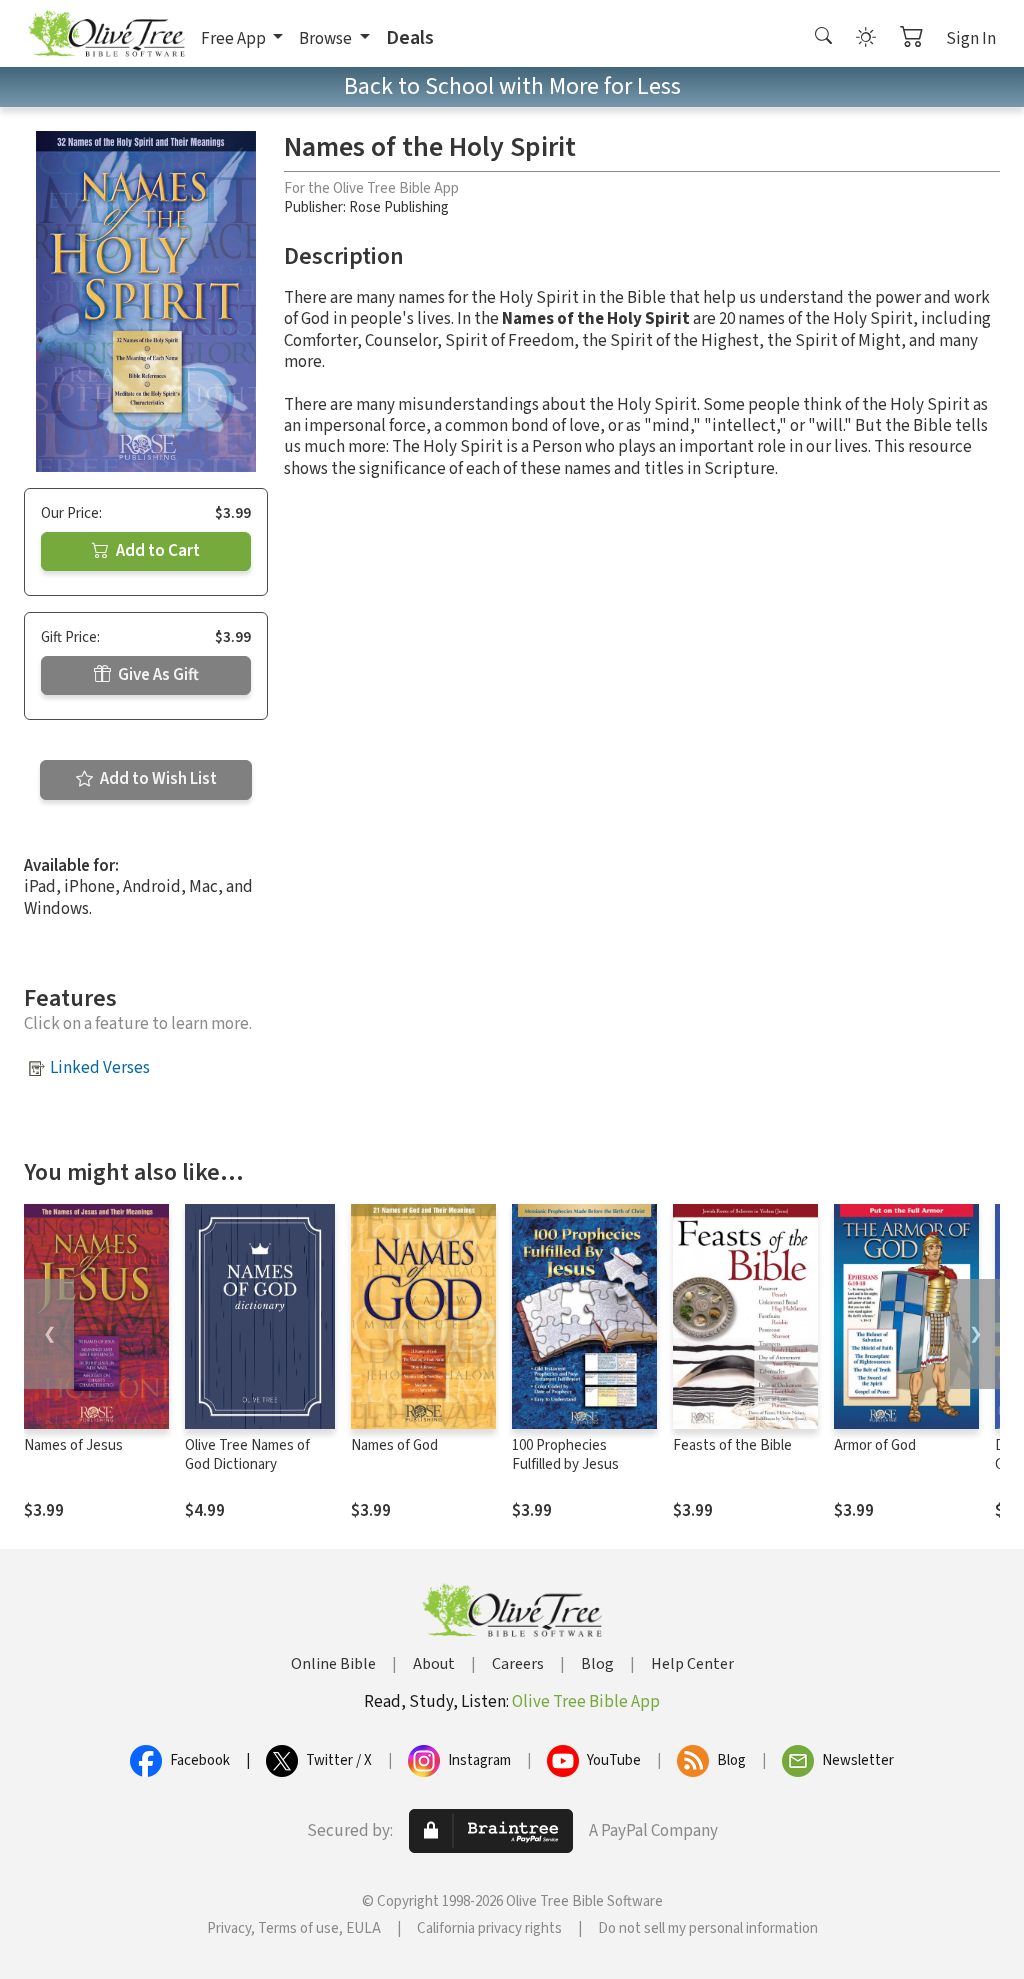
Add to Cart (156, 551)
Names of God (394, 1445)
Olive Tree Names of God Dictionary (247, 1455)
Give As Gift (157, 675)
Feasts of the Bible (732, 1445)
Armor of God (875, 1445)
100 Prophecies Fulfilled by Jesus (565, 1455)
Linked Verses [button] (100, 1068)
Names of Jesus (73, 1445)
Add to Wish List (157, 779)
